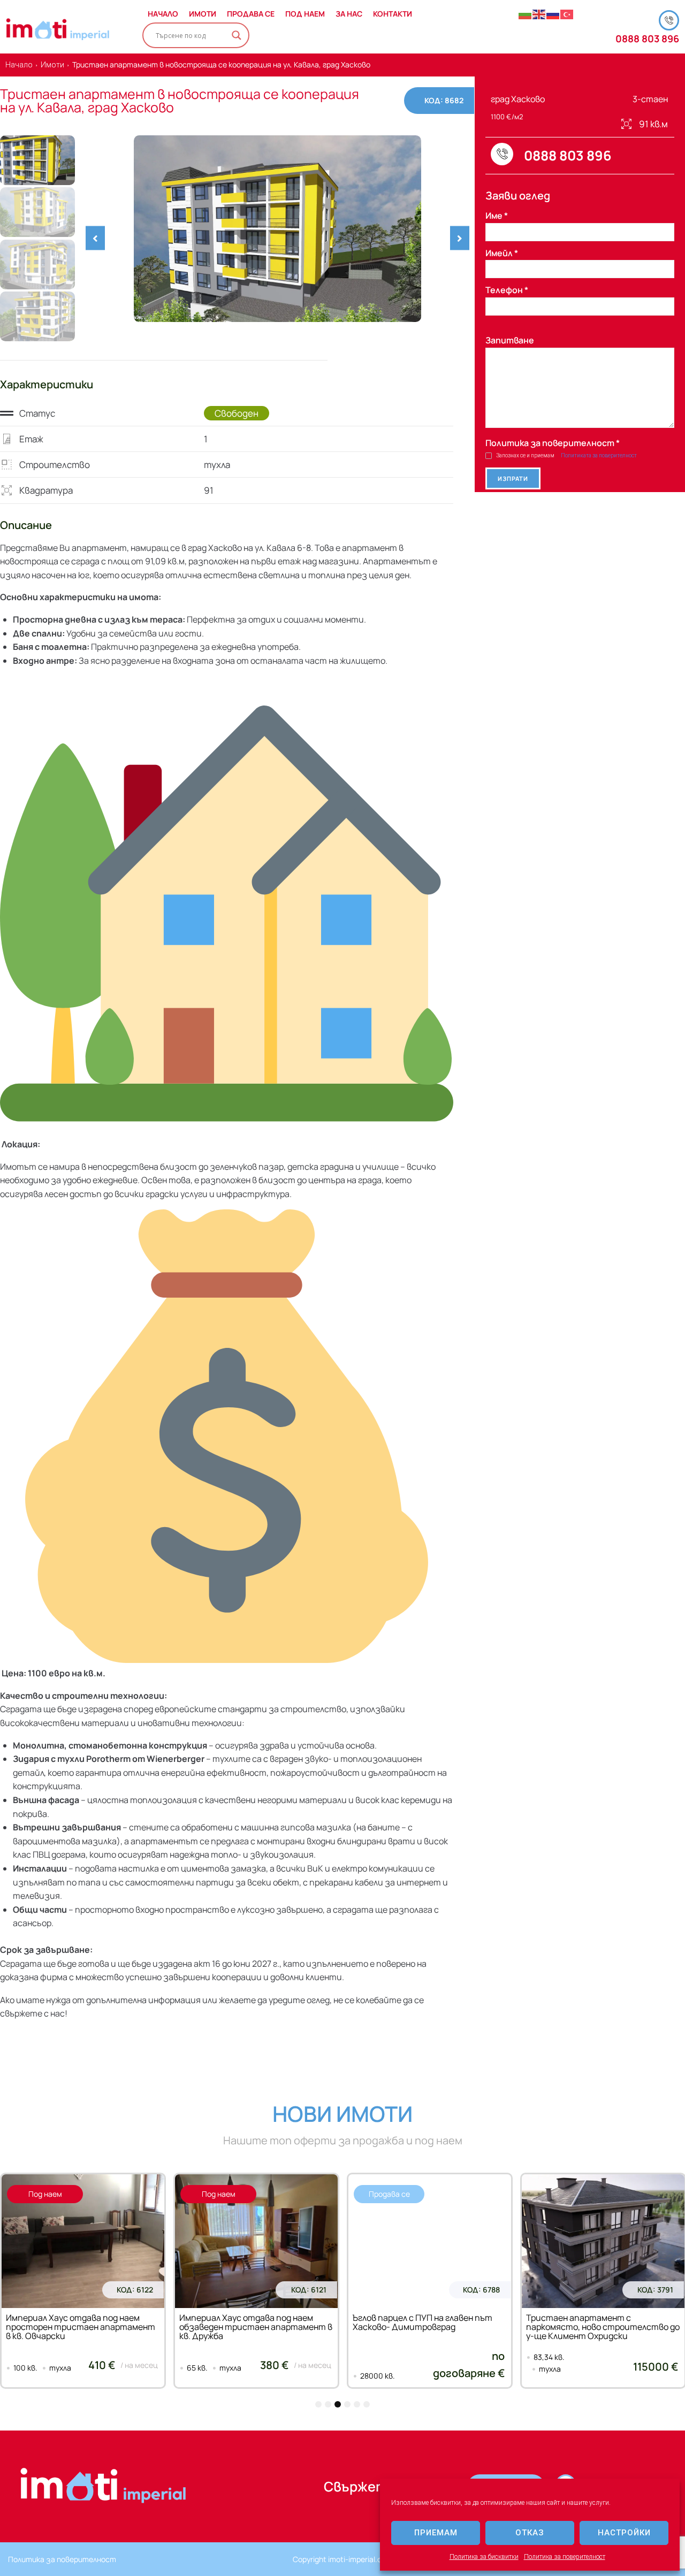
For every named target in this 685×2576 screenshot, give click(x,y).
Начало (19, 65)
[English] (539, 14)
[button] (95, 238)
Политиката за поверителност (599, 455)
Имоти (52, 65)
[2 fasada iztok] (277, 229)
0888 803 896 (647, 39)
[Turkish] (567, 14)
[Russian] (553, 14)
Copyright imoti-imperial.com (342, 2559)
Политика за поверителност (565, 2557)
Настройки (624, 2533)
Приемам (436, 2533)
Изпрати (513, 478)
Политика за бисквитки (484, 2557)
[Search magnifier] (237, 35)
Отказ (530, 2533)
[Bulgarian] (526, 14)
